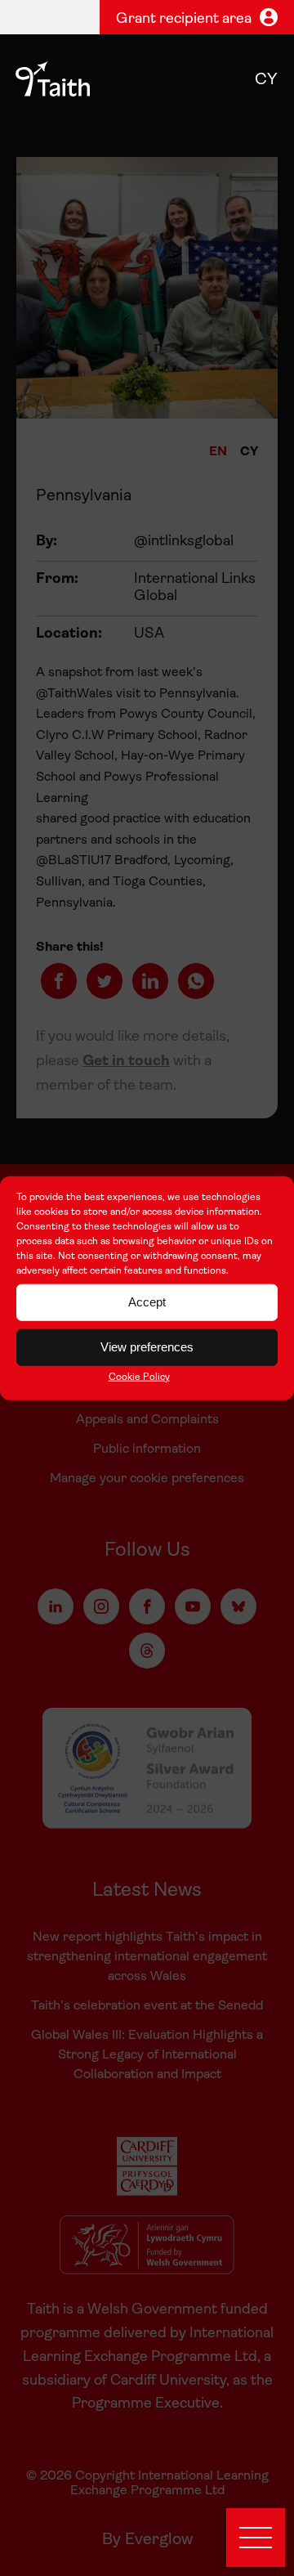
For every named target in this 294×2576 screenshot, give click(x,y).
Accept (147, 1302)
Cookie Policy (139, 1377)
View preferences (147, 1347)
